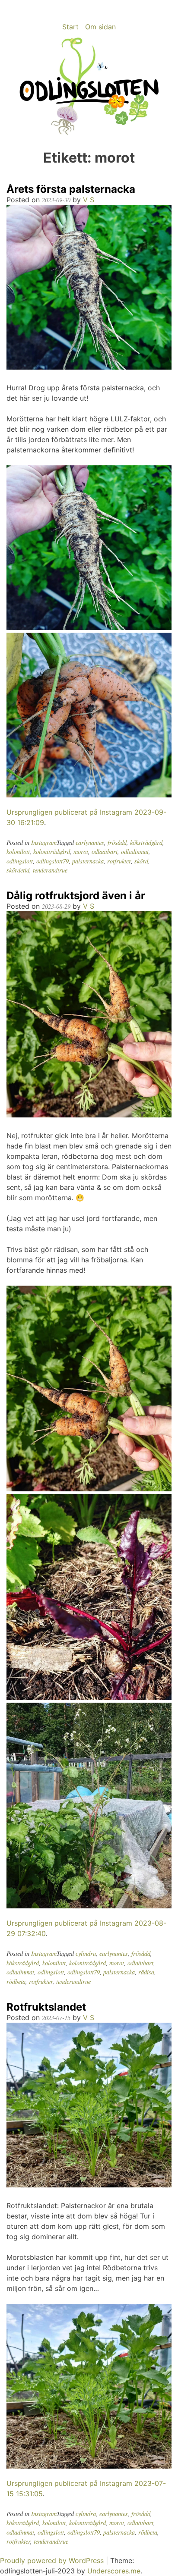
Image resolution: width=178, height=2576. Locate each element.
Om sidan (100, 27)
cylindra (86, 1953)
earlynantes (90, 842)
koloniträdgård (52, 852)
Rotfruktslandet (46, 2007)
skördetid (18, 870)
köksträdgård (146, 842)
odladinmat (135, 852)
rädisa (146, 1972)
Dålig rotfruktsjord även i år (76, 896)
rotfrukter (119, 861)
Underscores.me (114, 2571)
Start (70, 27)
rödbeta (16, 1981)
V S (89, 200)
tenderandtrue (50, 870)
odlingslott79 (52, 861)
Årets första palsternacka (71, 189)
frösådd (117, 842)
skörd (141, 861)
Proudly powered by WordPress (53, 2560)
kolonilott (18, 852)
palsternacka (88, 861)
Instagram (44, 842)
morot (81, 852)
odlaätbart (105, 852)
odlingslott (20, 861)
